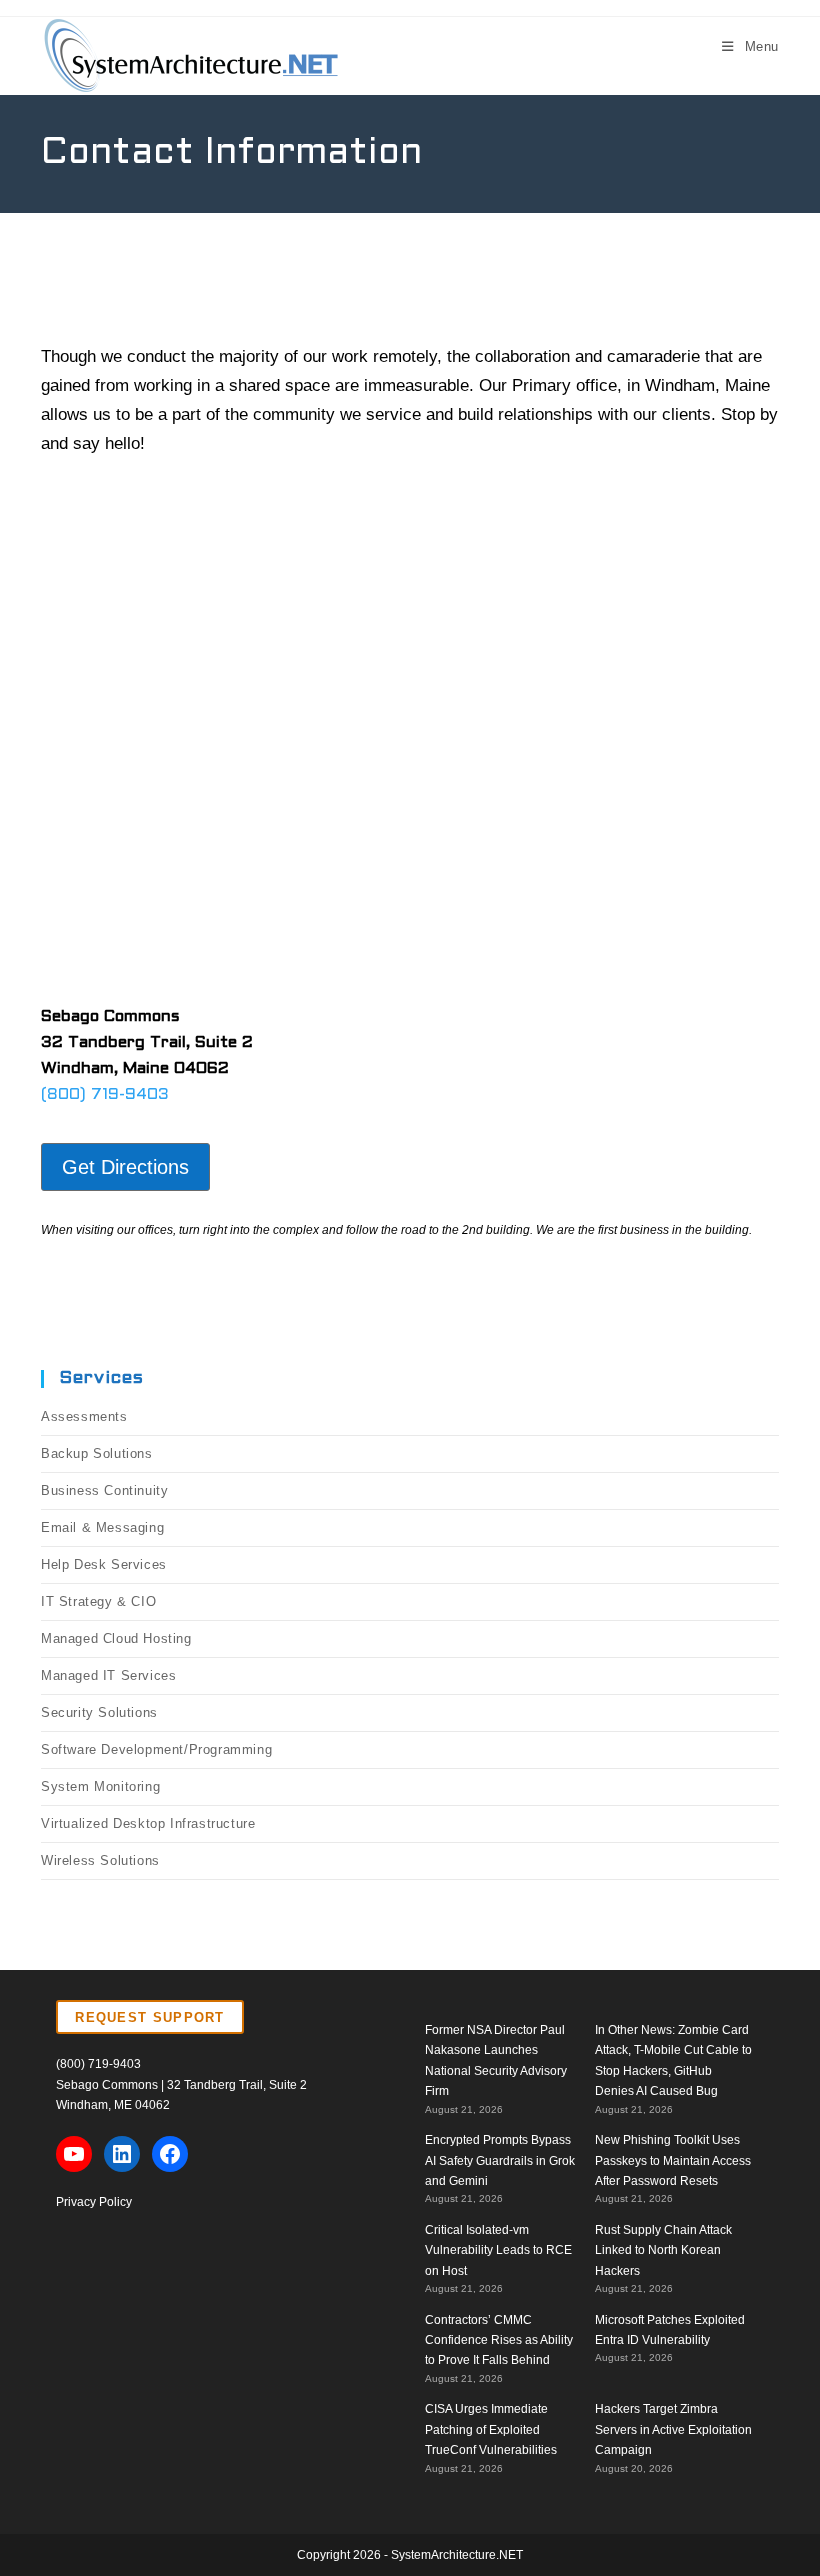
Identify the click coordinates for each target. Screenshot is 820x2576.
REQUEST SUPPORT (150, 2017)
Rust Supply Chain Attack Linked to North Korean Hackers (663, 2250)
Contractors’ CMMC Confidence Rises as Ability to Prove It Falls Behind (499, 2340)
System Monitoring (100, 1786)
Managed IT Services (108, 1675)
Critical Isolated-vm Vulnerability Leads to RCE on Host (498, 2250)
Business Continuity (104, 1490)
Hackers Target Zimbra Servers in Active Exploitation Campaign (673, 2429)
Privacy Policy (94, 2202)
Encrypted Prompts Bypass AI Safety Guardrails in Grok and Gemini (500, 2160)
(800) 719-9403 (105, 1094)
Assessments (84, 1416)
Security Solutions (99, 1712)
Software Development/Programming (156, 1749)
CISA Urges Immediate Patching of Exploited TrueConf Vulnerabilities (491, 2429)
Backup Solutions (97, 1453)
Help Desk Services (104, 1564)
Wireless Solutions (100, 1860)
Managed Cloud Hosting (116, 1638)
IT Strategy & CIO (98, 1601)
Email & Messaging (102, 1527)
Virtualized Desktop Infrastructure (148, 1823)
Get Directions (125, 1167)
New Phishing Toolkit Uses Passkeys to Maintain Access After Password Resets (673, 2160)
